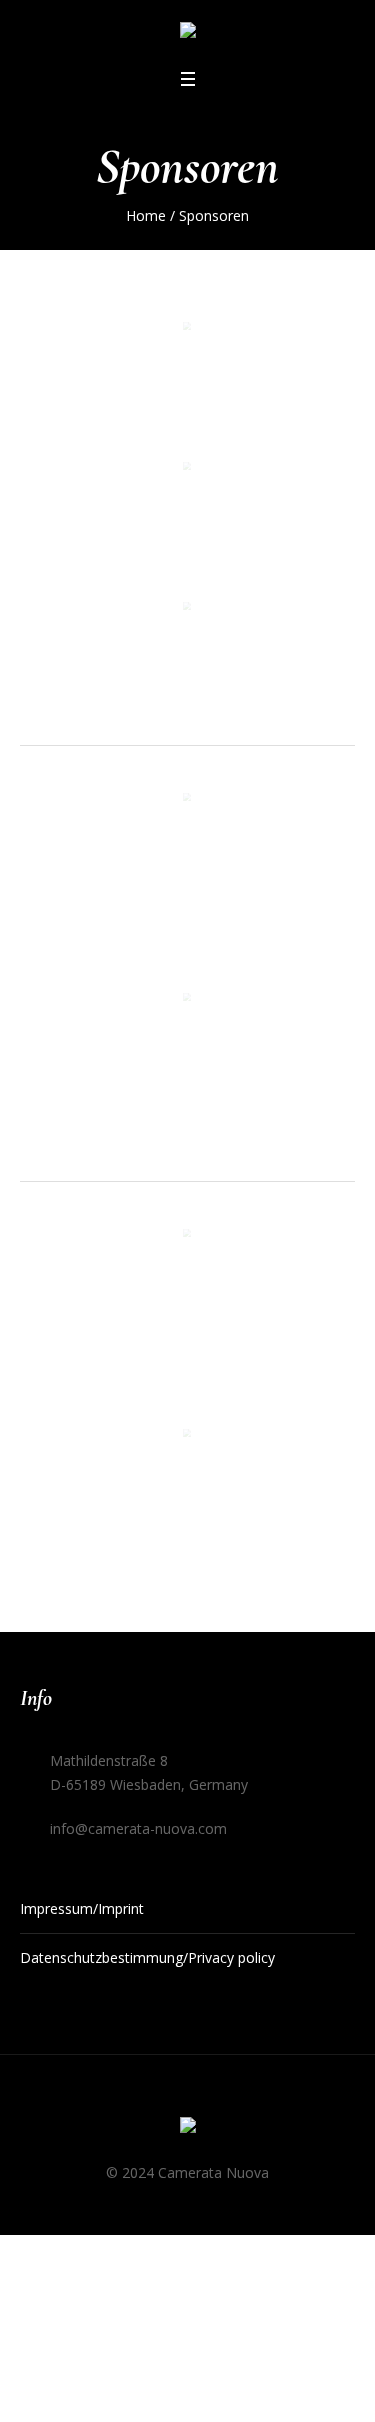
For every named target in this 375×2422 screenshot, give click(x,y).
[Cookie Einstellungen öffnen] (36, 2389)
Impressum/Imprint (82, 1908)
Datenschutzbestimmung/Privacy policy (147, 1957)
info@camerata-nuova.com (138, 1828)
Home (146, 215)
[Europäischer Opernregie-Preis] (188, 33)
